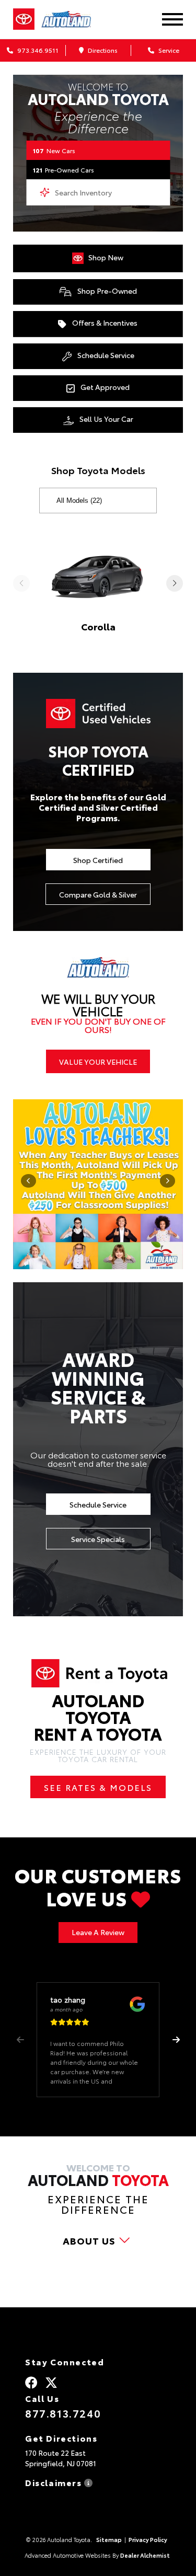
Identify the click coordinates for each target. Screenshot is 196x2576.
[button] (176, 2040)
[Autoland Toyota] (72, 19)
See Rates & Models (98, 1787)
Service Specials (98, 1539)
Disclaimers (55, 2482)
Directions (102, 50)
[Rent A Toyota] (98, 1674)
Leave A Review (98, 1932)
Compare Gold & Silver (98, 894)
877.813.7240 (63, 2413)
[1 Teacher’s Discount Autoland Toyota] (98, 1184)
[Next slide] (175, 583)
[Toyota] (24, 19)
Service (168, 50)
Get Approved (104, 387)
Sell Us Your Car (106, 419)
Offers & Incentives (104, 323)
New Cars (54, 150)
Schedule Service (105, 355)
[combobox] (98, 192)
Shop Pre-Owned (106, 291)
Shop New (105, 257)
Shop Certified (98, 860)
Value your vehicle (98, 1062)
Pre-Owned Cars (64, 170)
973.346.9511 (37, 50)
